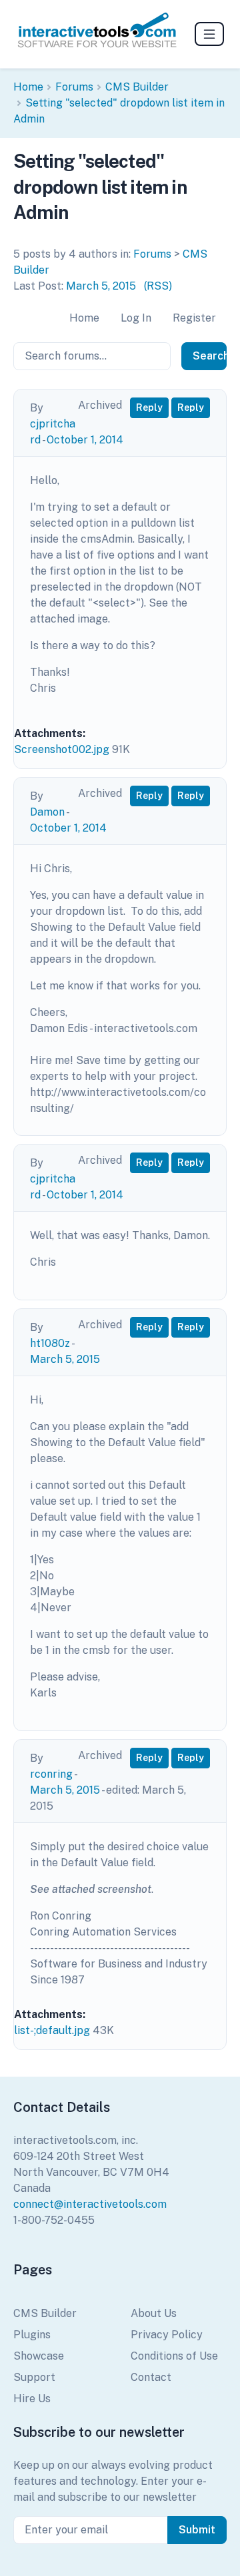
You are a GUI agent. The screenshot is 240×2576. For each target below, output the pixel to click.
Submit (197, 2530)
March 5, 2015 (101, 286)
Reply (149, 407)
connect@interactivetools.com (90, 2204)
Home (28, 87)
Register (194, 318)
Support (34, 2377)
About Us (154, 2313)
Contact (151, 2377)
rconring (51, 1774)
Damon (47, 812)
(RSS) (158, 286)
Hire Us (32, 2399)
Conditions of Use (174, 2356)
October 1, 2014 (85, 440)
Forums (74, 87)
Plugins (32, 2335)
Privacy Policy (167, 2335)
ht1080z (50, 1343)
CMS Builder (137, 87)
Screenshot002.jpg (62, 749)
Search (210, 356)
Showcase (39, 2356)
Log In (136, 318)
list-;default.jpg (52, 2030)
